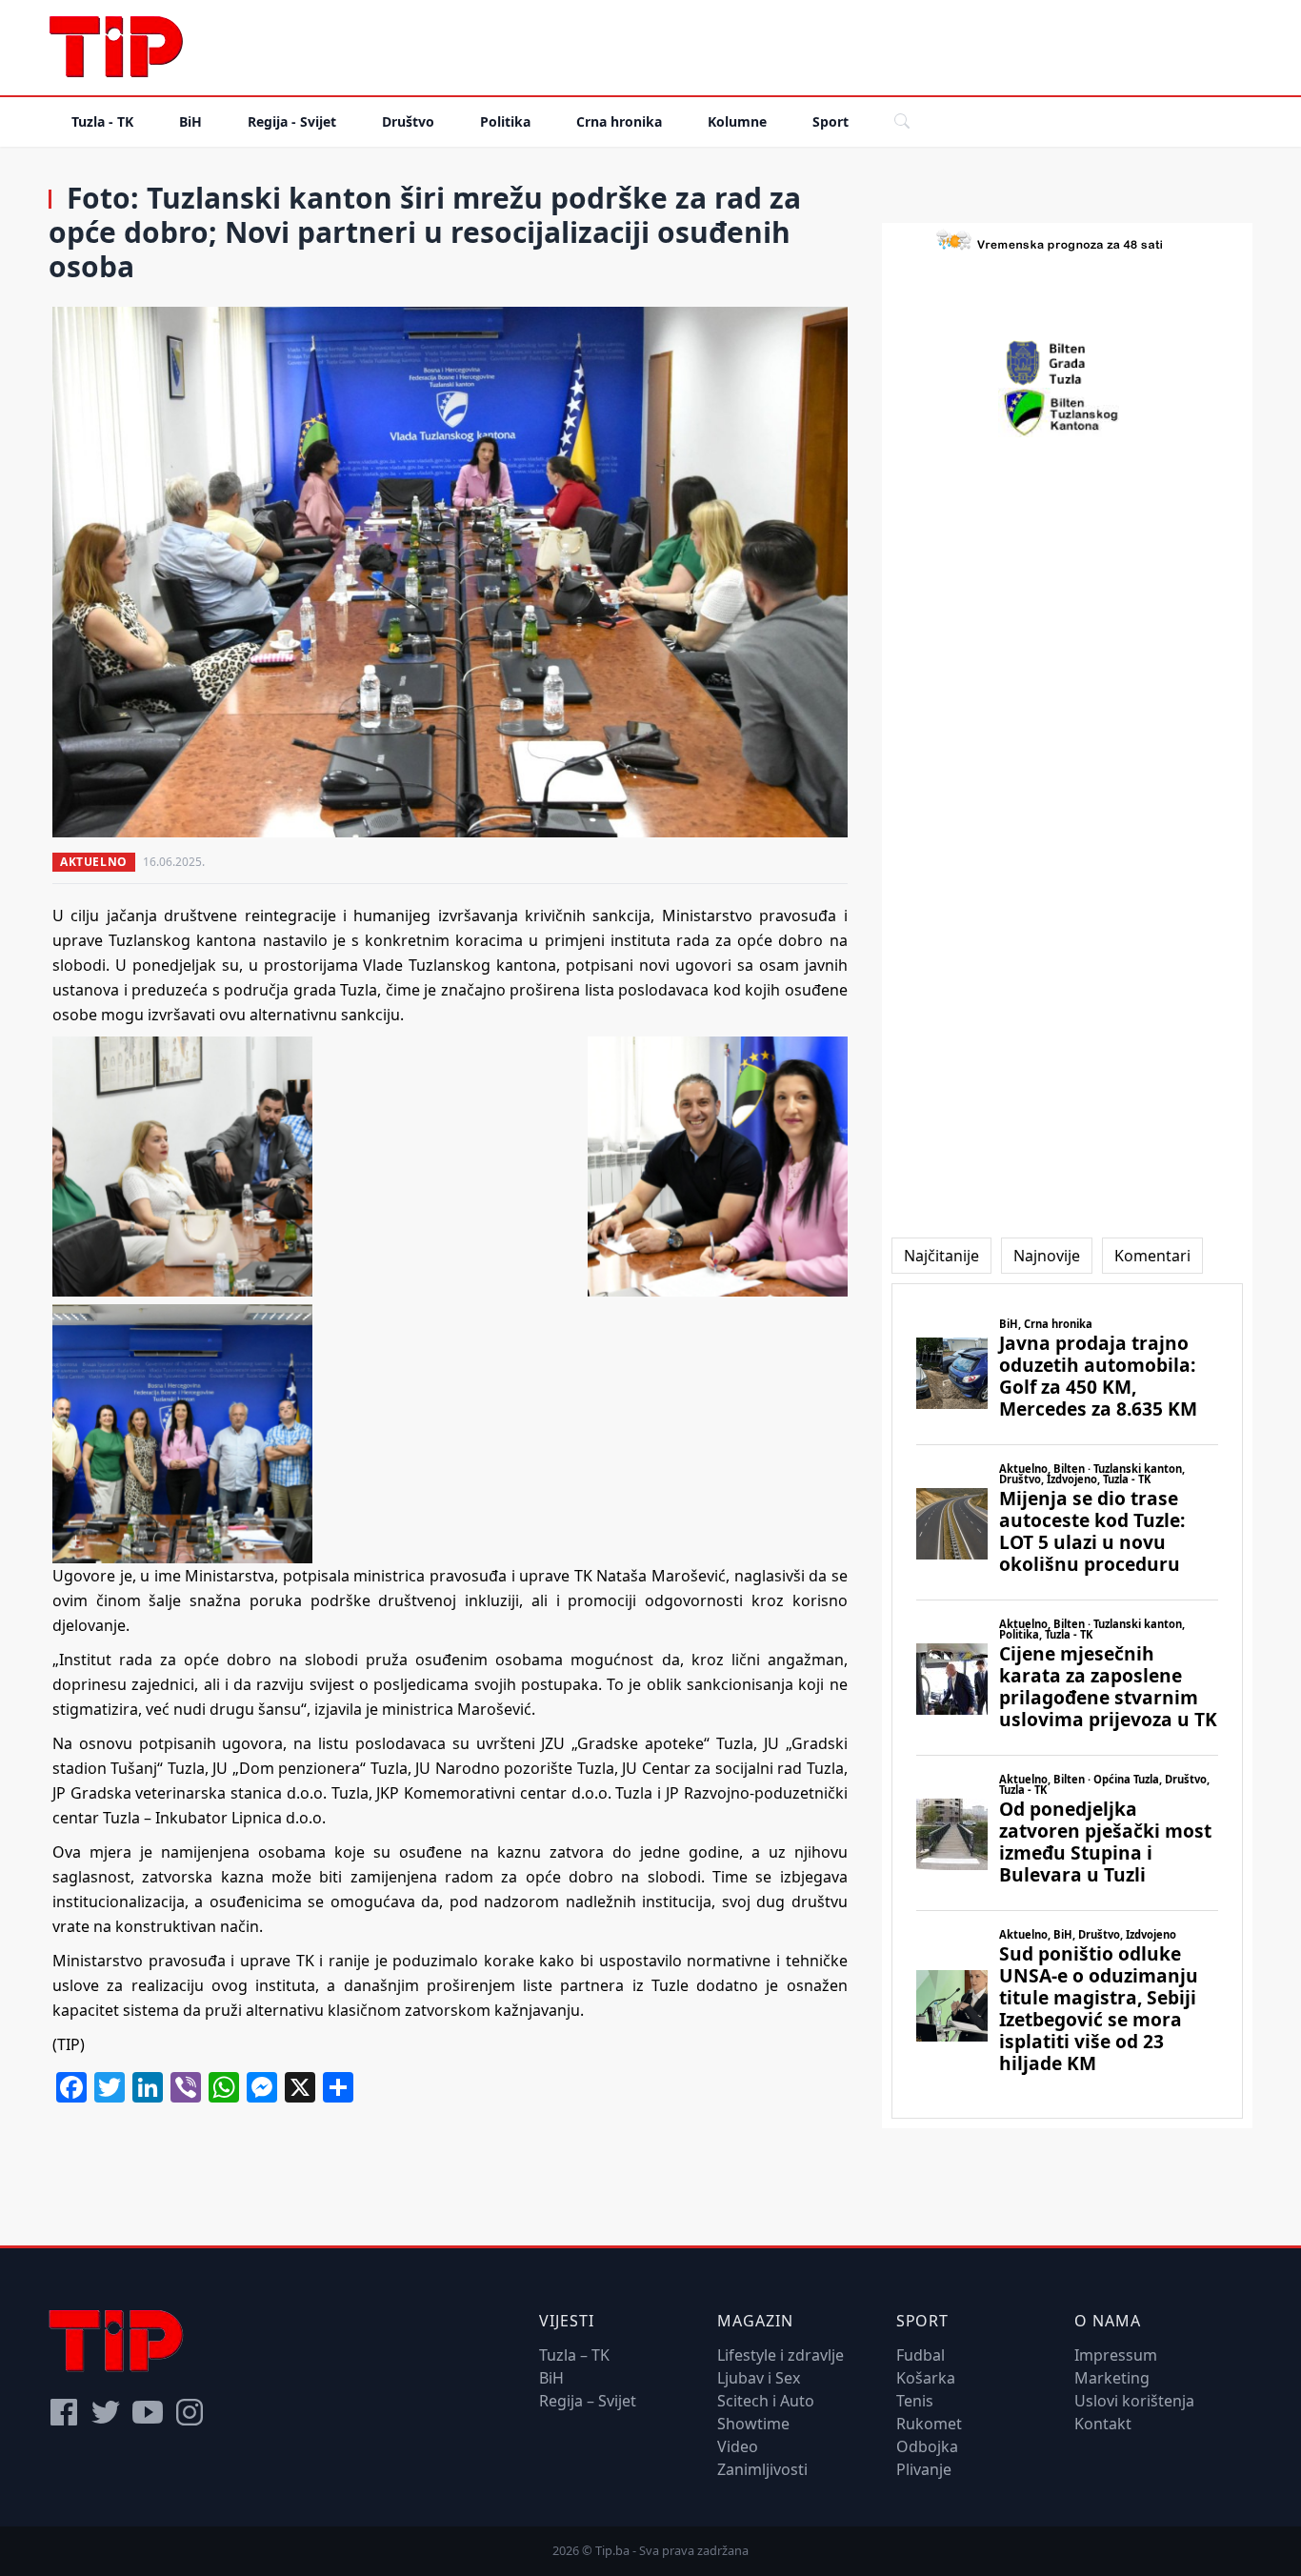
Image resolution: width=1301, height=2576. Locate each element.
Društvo (408, 121)
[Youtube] (148, 2412)
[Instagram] (190, 2412)
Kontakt (1103, 2424)
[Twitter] (106, 2412)
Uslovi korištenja (1134, 2401)
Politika (505, 121)
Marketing (1112, 2378)
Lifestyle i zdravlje (781, 2355)
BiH (190, 121)
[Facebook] (64, 2412)
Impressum (1116, 2355)
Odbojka (927, 2446)
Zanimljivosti (762, 2469)
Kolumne (737, 121)
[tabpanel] (1067, 1701)
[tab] (941, 1256)
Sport (831, 121)
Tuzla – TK (574, 2355)
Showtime (753, 2424)
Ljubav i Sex (759, 2378)
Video (738, 2446)
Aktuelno (94, 862)
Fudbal (921, 2355)
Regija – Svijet (588, 2401)
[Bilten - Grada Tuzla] (1067, 363)
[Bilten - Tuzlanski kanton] (1067, 413)
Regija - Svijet (292, 121)
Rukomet (929, 2424)
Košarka (926, 2378)
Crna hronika (619, 121)
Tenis (915, 2401)
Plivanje (924, 2469)
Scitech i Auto (766, 2401)
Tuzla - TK (102, 121)
